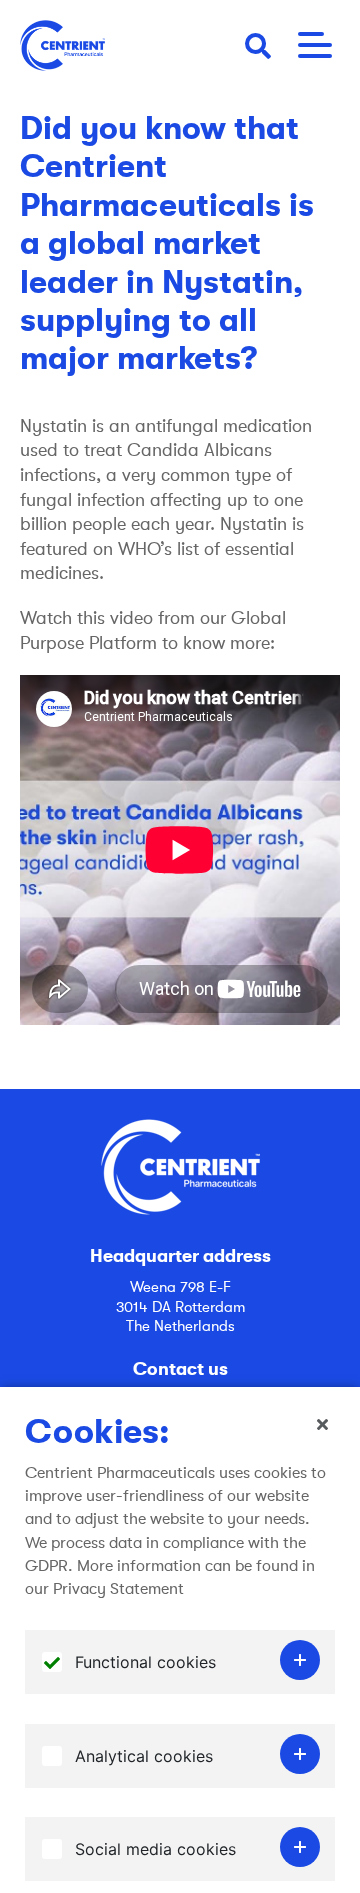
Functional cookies (145, 1662)
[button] (258, 45)
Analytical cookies (144, 1756)
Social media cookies (155, 1849)
